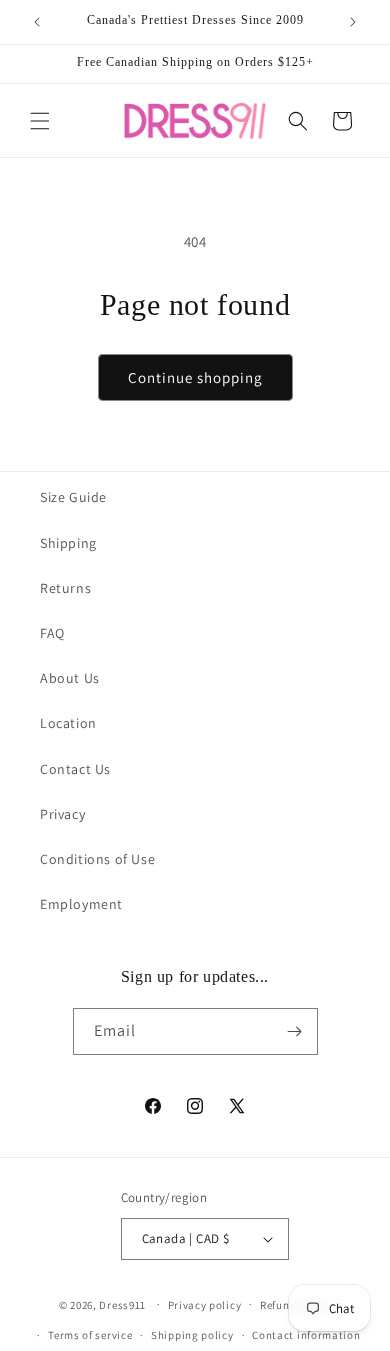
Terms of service (90, 1335)
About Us (70, 678)
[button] (40, 121)
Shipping (68, 543)
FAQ (52, 633)
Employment (81, 904)
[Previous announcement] (37, 22)
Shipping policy (192, 1335)
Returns (65, 588)
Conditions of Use (97, 859)
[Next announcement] (353, 22)
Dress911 (122, 1304)
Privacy (62, 814)
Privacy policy (205, 1305)
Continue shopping (195, 377)
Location (68, 723)
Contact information (306, 1335)
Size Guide (73, 497)
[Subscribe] (295, 1031)
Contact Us (75, 769)
